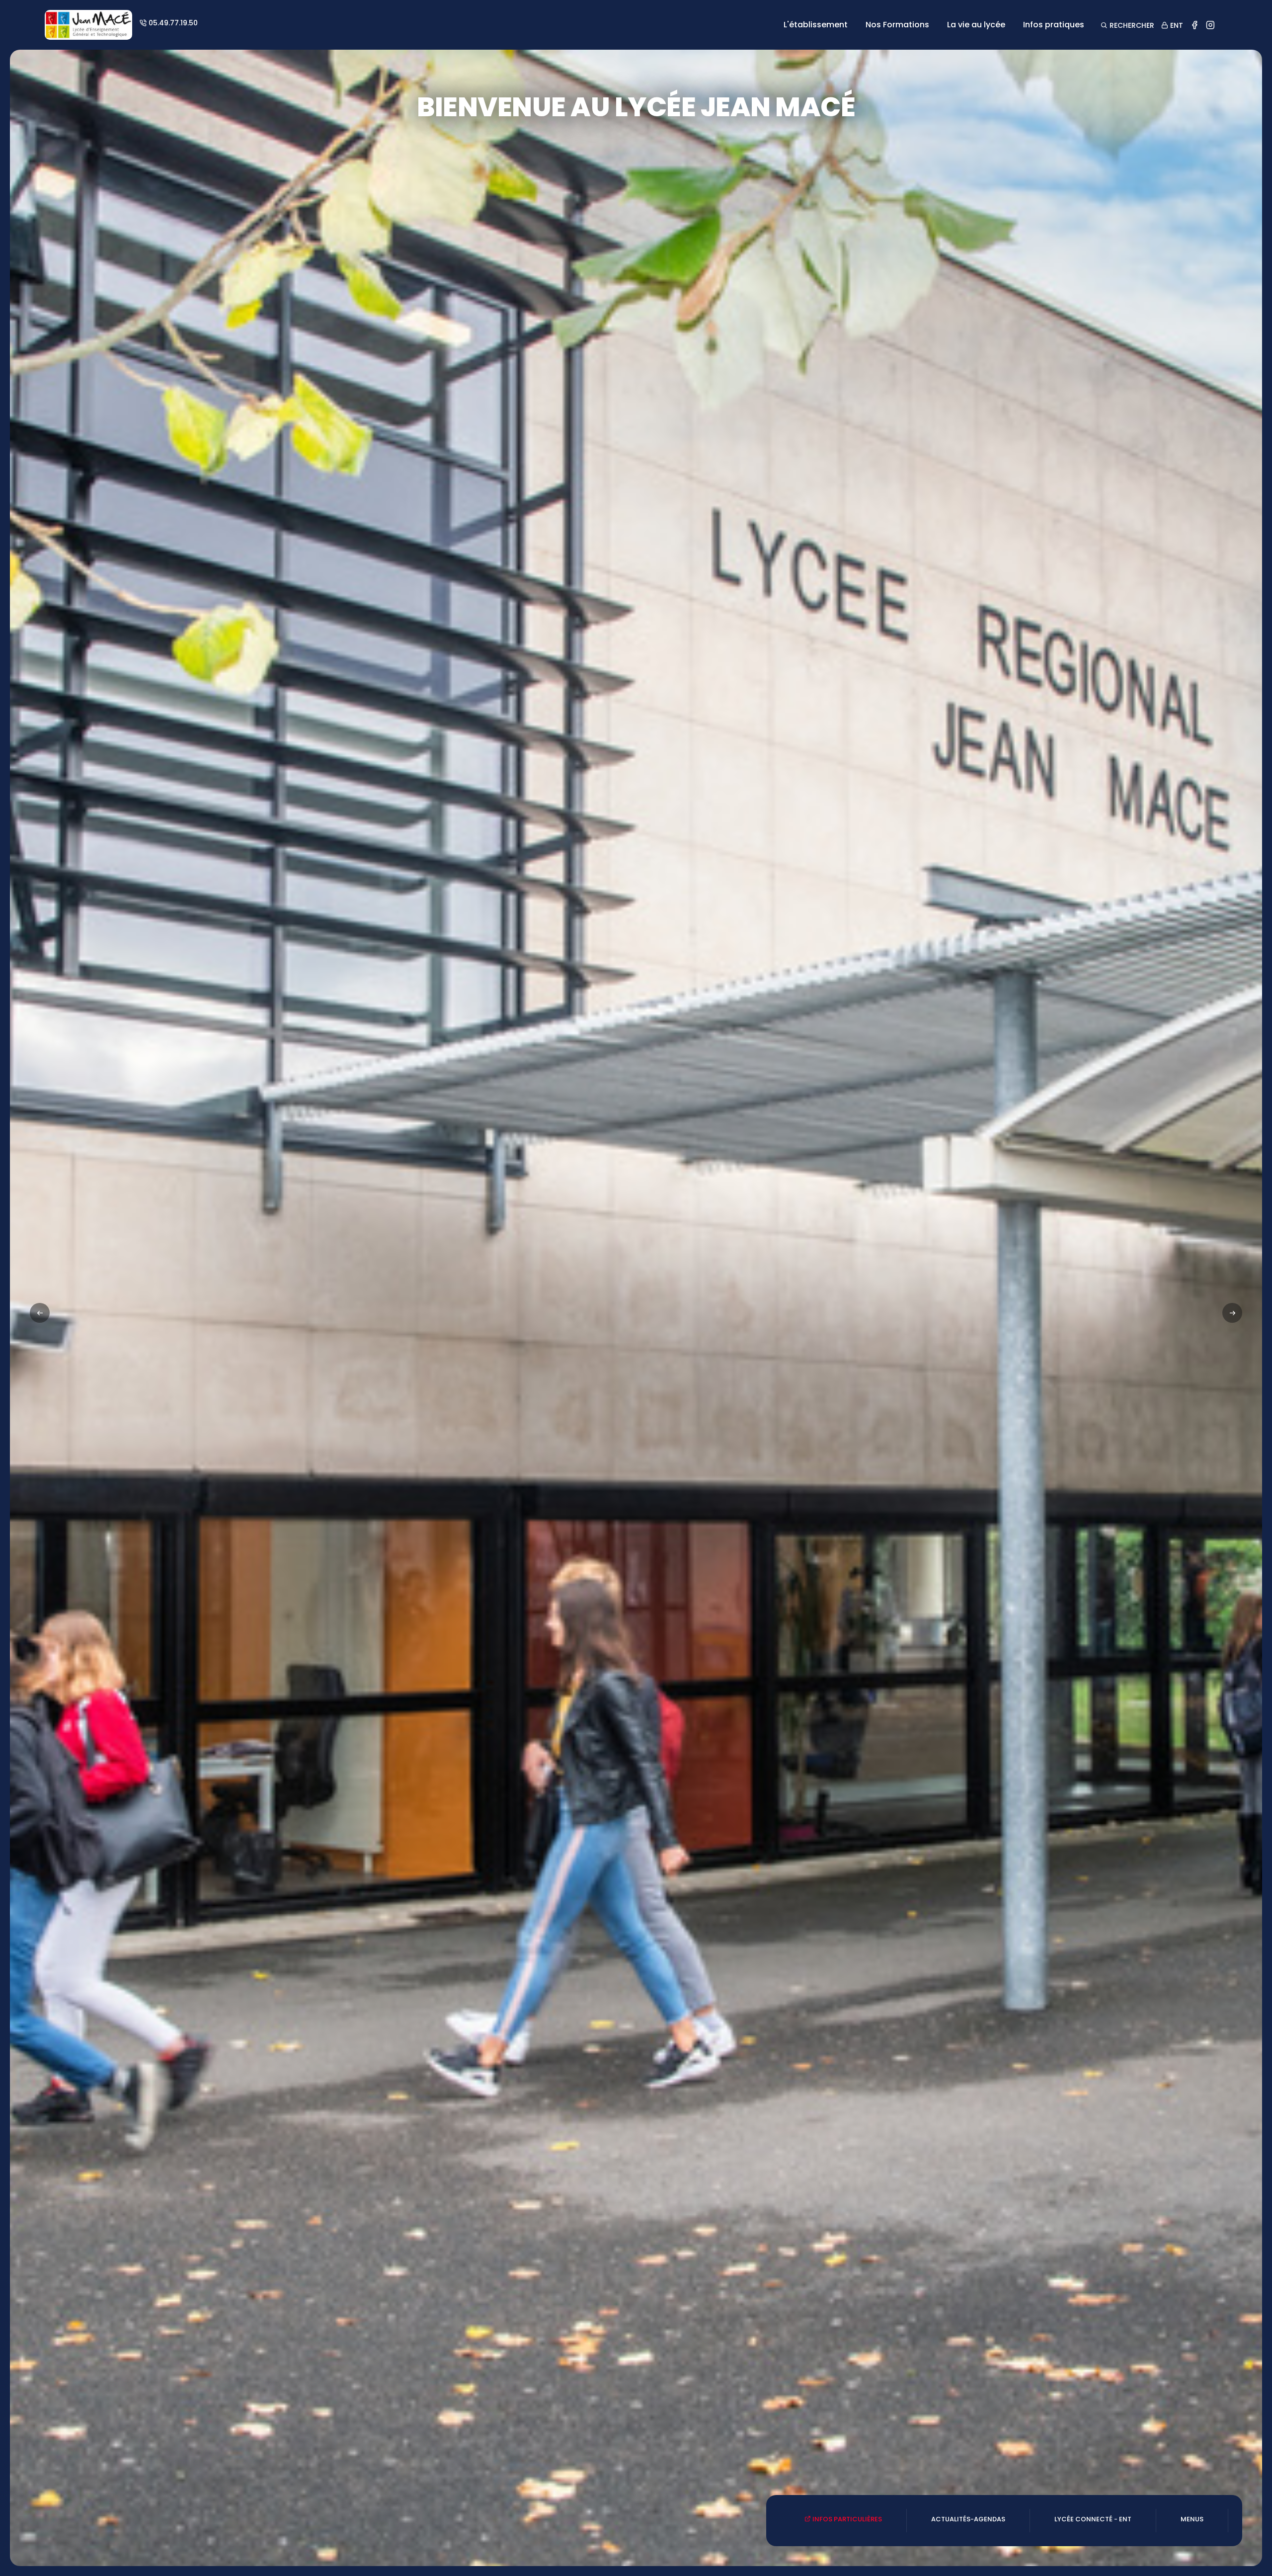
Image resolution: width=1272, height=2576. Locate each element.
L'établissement (816, 25)
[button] (1232, 1313)
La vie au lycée (976, 25)
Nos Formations (897, 25)
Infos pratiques (1054, 25)
